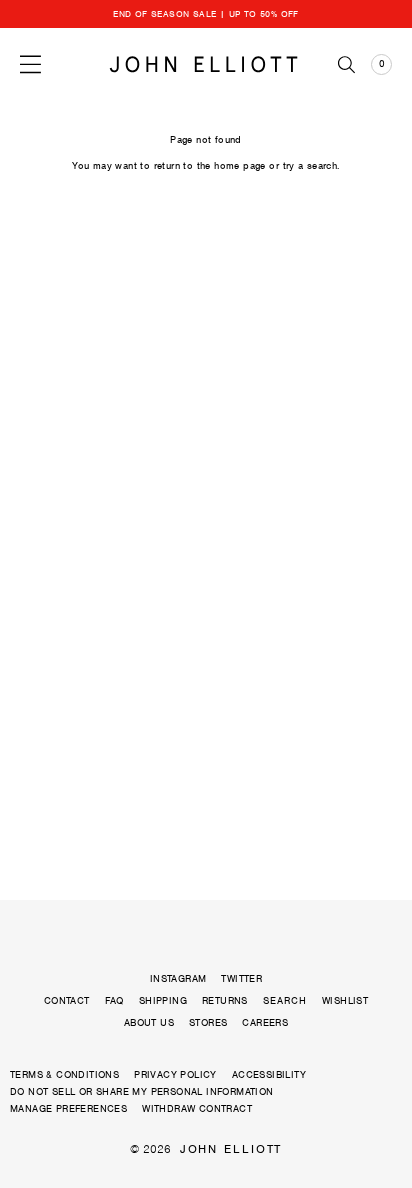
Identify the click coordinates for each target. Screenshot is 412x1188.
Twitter (241, 978)
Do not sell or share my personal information (142, 1091)
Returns (225, 1000)
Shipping (163, 1000)
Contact (67, 1000)
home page (240, 165)
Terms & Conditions (64, 1074)
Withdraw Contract (197, 1108)
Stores (208, 1022)
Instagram (178, 978)
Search (285, 1001)
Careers (265, 1022)
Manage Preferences (68, 1108)
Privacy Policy (175, 1074)
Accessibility (269, 1074)
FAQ (114, 1000)
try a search (310, 165)
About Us (149, 1022)
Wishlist (345, 1000)
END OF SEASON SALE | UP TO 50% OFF (206, 14)
